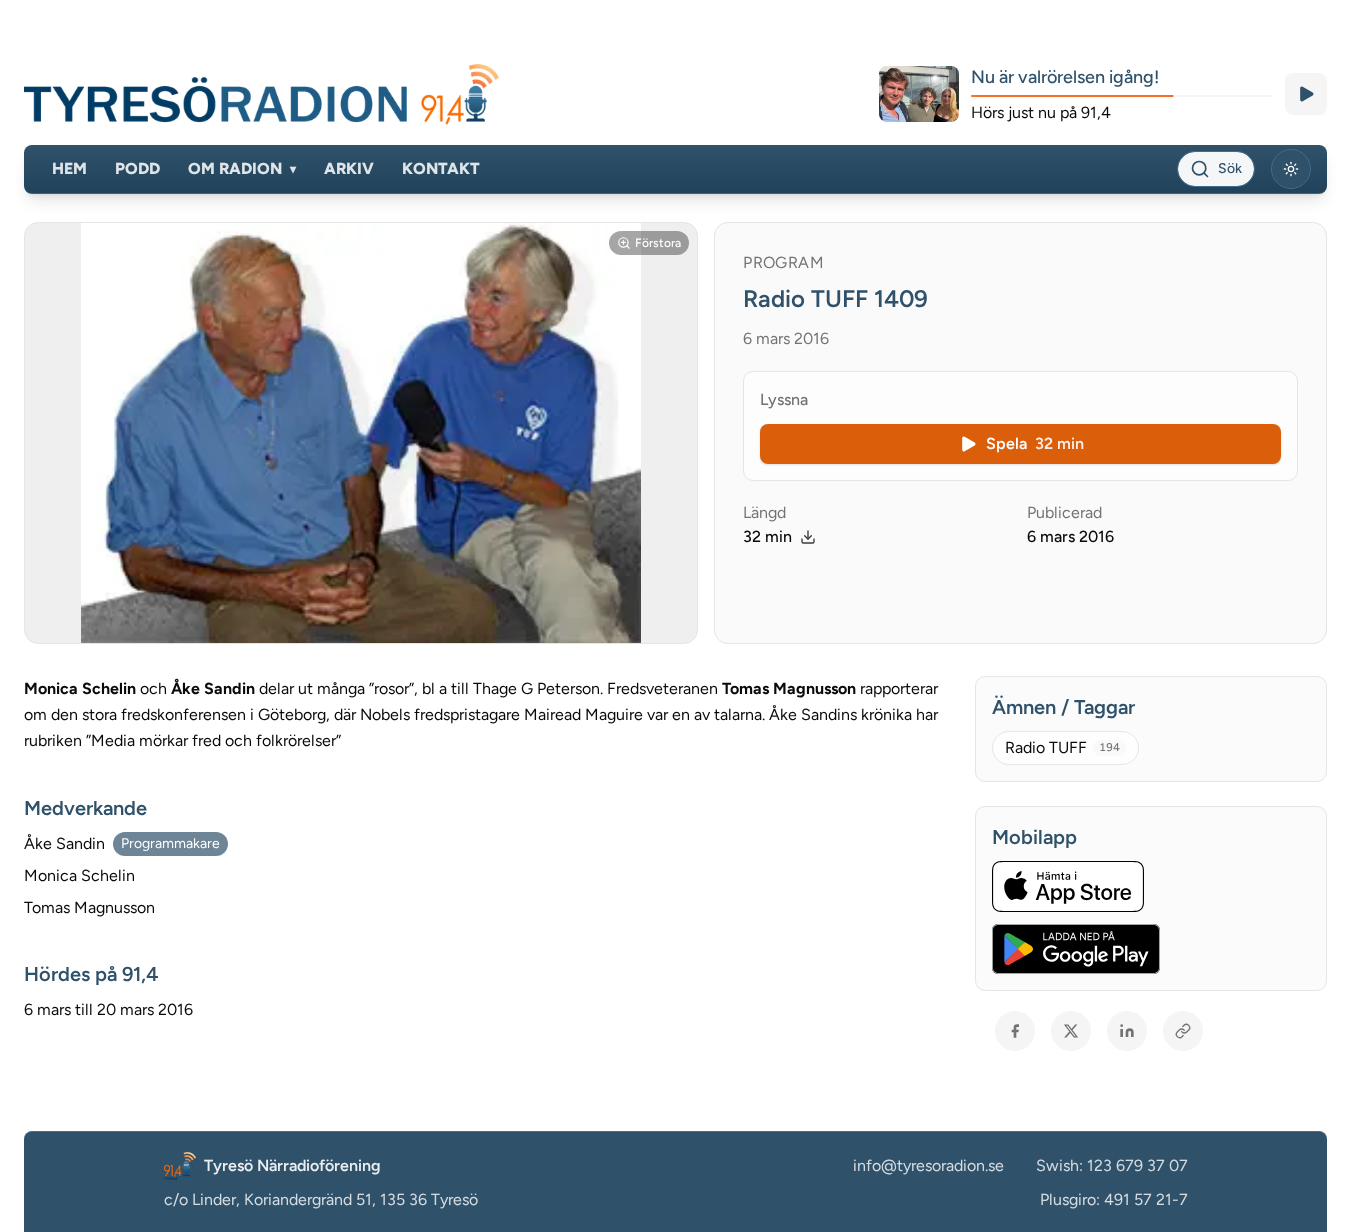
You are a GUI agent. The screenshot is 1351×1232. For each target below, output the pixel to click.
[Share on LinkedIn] (1127, 1031)
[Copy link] (1183, 1031)
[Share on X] (1071, 1031)
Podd (137, 168)
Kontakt (441, 168)
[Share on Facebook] (1015, 1031)
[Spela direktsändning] (1306, 94)
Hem (69, 168)
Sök (1230, 168)
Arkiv (349, 168)
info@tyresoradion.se (928, 1165)
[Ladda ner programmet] (808, 537)
